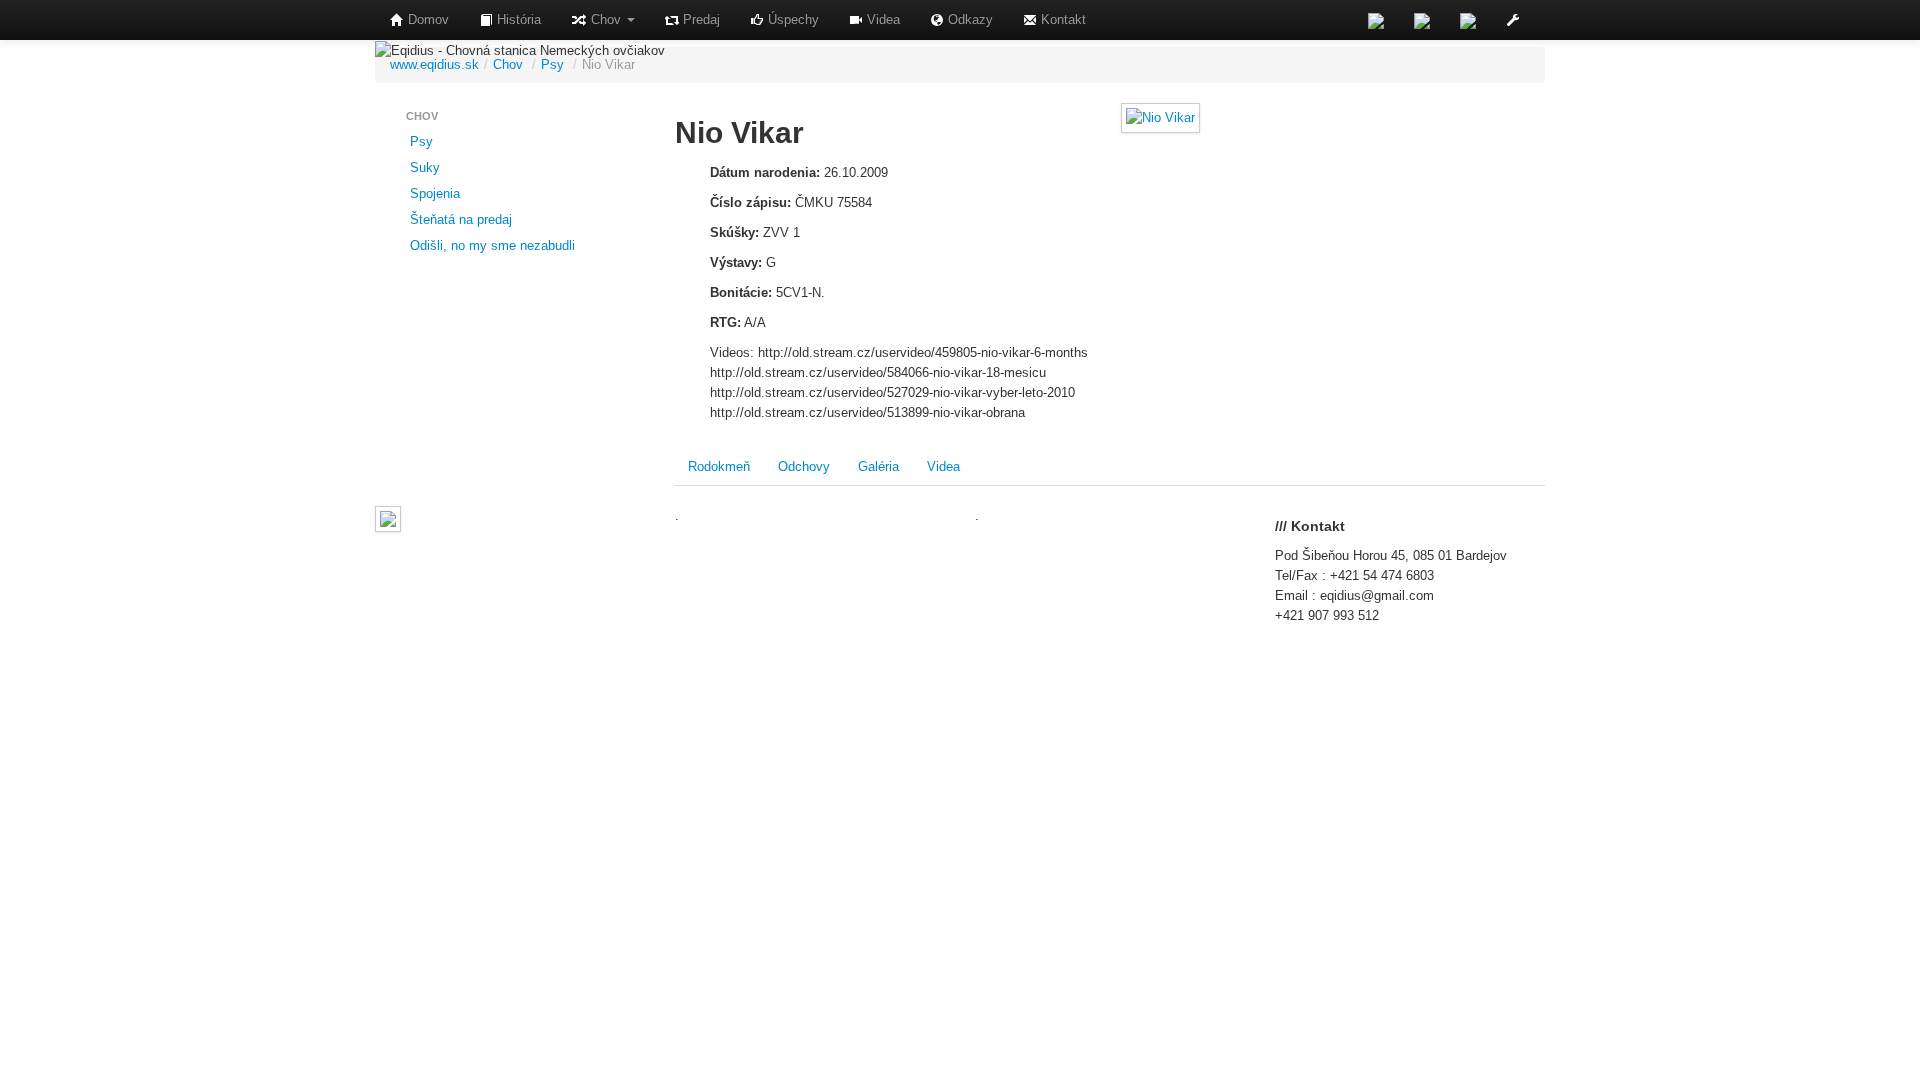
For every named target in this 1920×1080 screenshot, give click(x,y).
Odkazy (968, 19)
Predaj (699, 19)
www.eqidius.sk (434, 64)
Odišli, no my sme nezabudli (490, 245)
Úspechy (791, 19)
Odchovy (804, 466)
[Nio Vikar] (1160, 116)
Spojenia (433, 193)
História (517, 19)
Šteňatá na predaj (459, 219)
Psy (552, 64)
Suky (423, 167)
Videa (881, 19)
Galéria (878, 466)
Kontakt (1061, 19)
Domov (426, 19)
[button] (1513, 20)
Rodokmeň (719, 466)
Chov (606, 19)
